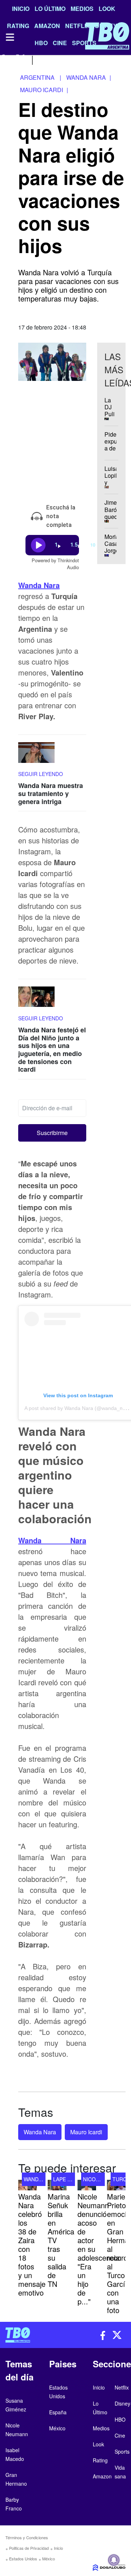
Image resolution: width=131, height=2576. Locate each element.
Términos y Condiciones (27, 2537)
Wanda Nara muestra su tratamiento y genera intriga (51, 793)
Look (107, 9)
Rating (100, 2460)
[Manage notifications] (114, 2560)
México (49, 2559)
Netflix (122, 2387)
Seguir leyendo (41, 774)
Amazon (102, 2476)
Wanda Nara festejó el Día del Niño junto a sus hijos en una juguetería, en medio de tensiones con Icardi (52, 1049)
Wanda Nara (39, 585)
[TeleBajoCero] (33, 2335)
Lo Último (50, 9)
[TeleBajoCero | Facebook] (5, 59)
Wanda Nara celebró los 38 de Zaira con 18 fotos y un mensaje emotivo (32, 2244)
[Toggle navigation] (9, 37)
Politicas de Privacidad (29, 2548)
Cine (120, 2435)
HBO (120, 2419)
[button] (52, 1133)
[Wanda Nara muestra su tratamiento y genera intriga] (36, 756)
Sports (122, 2451)
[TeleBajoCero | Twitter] (21, 59)
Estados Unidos (23, 2559)
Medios (82, 9)
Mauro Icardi (86, 2132)
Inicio (21, 9)
